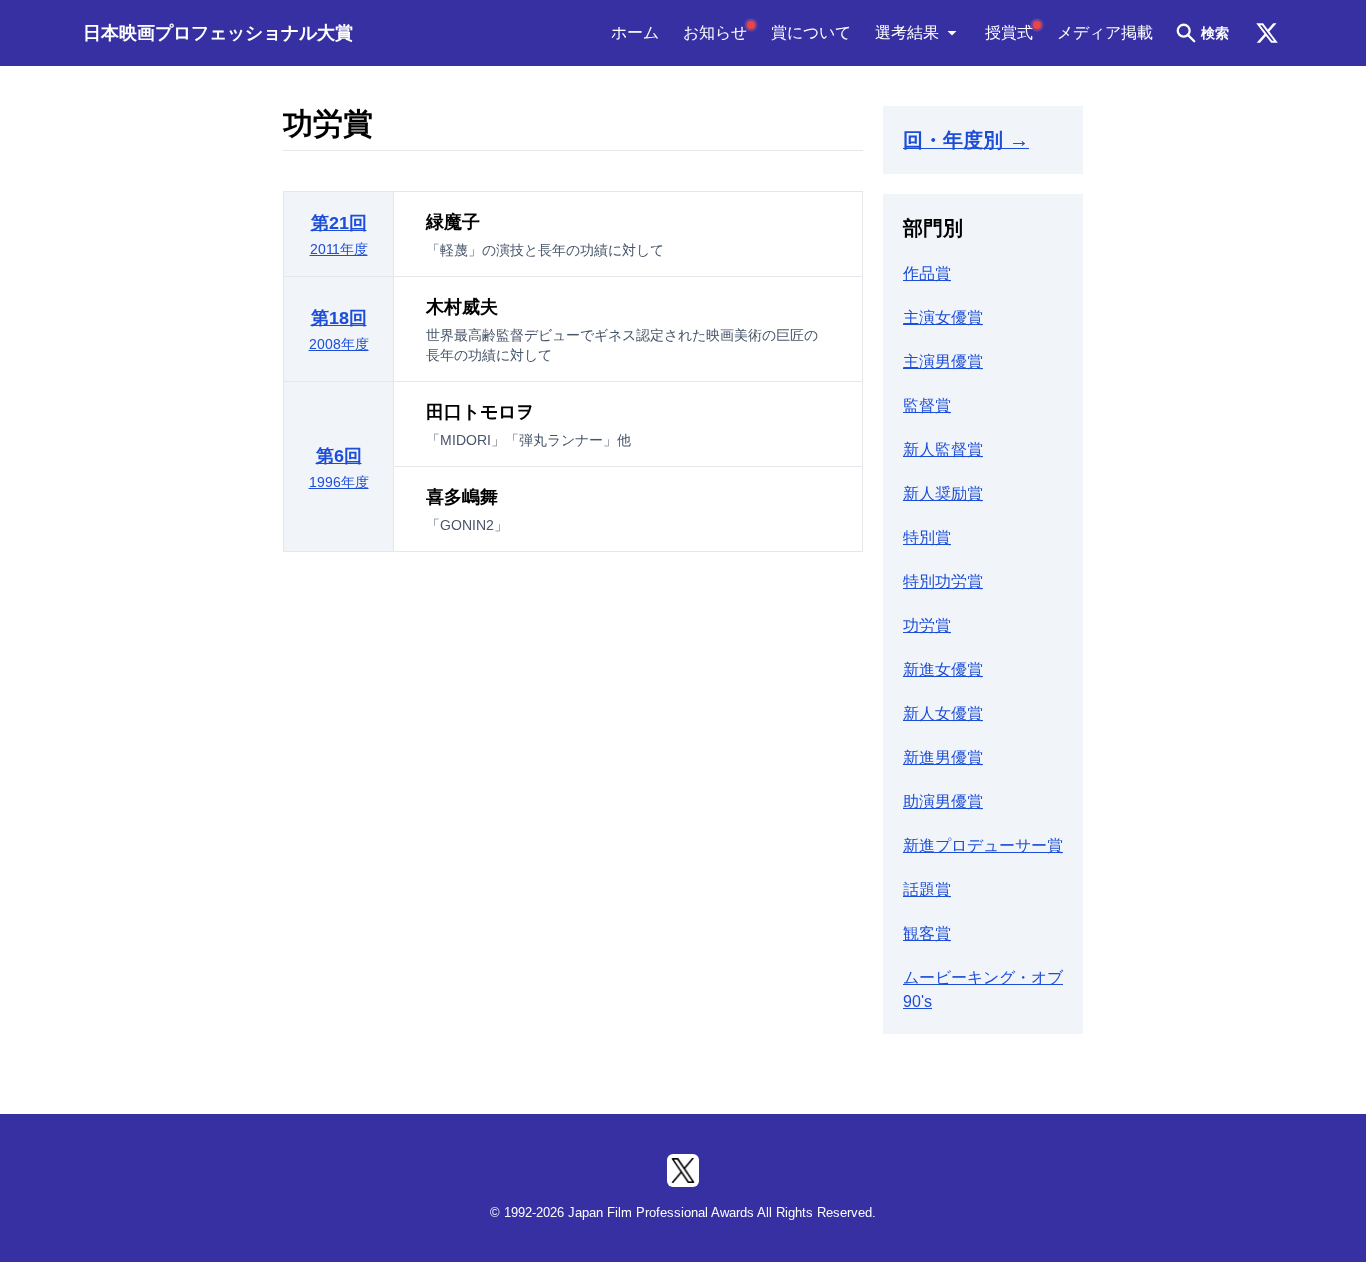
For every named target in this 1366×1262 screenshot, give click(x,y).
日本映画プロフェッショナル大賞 (218, 33)
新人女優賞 (943, 713)
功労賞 (927, 625)
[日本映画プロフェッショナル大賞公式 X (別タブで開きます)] (1267, 33)
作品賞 (927, 273)
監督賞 (927, 405)
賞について (811, 32)
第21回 (339, 235)
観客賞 (927, 933)
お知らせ (715, 32)
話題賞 (927, 889)
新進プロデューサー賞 (983, 845)
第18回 (339, 330)
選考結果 (907, 32)
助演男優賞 (943, 801)
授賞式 (1009, 32)
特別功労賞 (943, 581)
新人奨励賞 (943, 493)
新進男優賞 (943, 757)
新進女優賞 (943, 669)
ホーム (635, 32)
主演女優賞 (943, 317)
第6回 (339, 468)
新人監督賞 (943, 449)
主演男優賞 (943, 361)
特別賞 (927, 537)
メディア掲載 (1105, 32)
